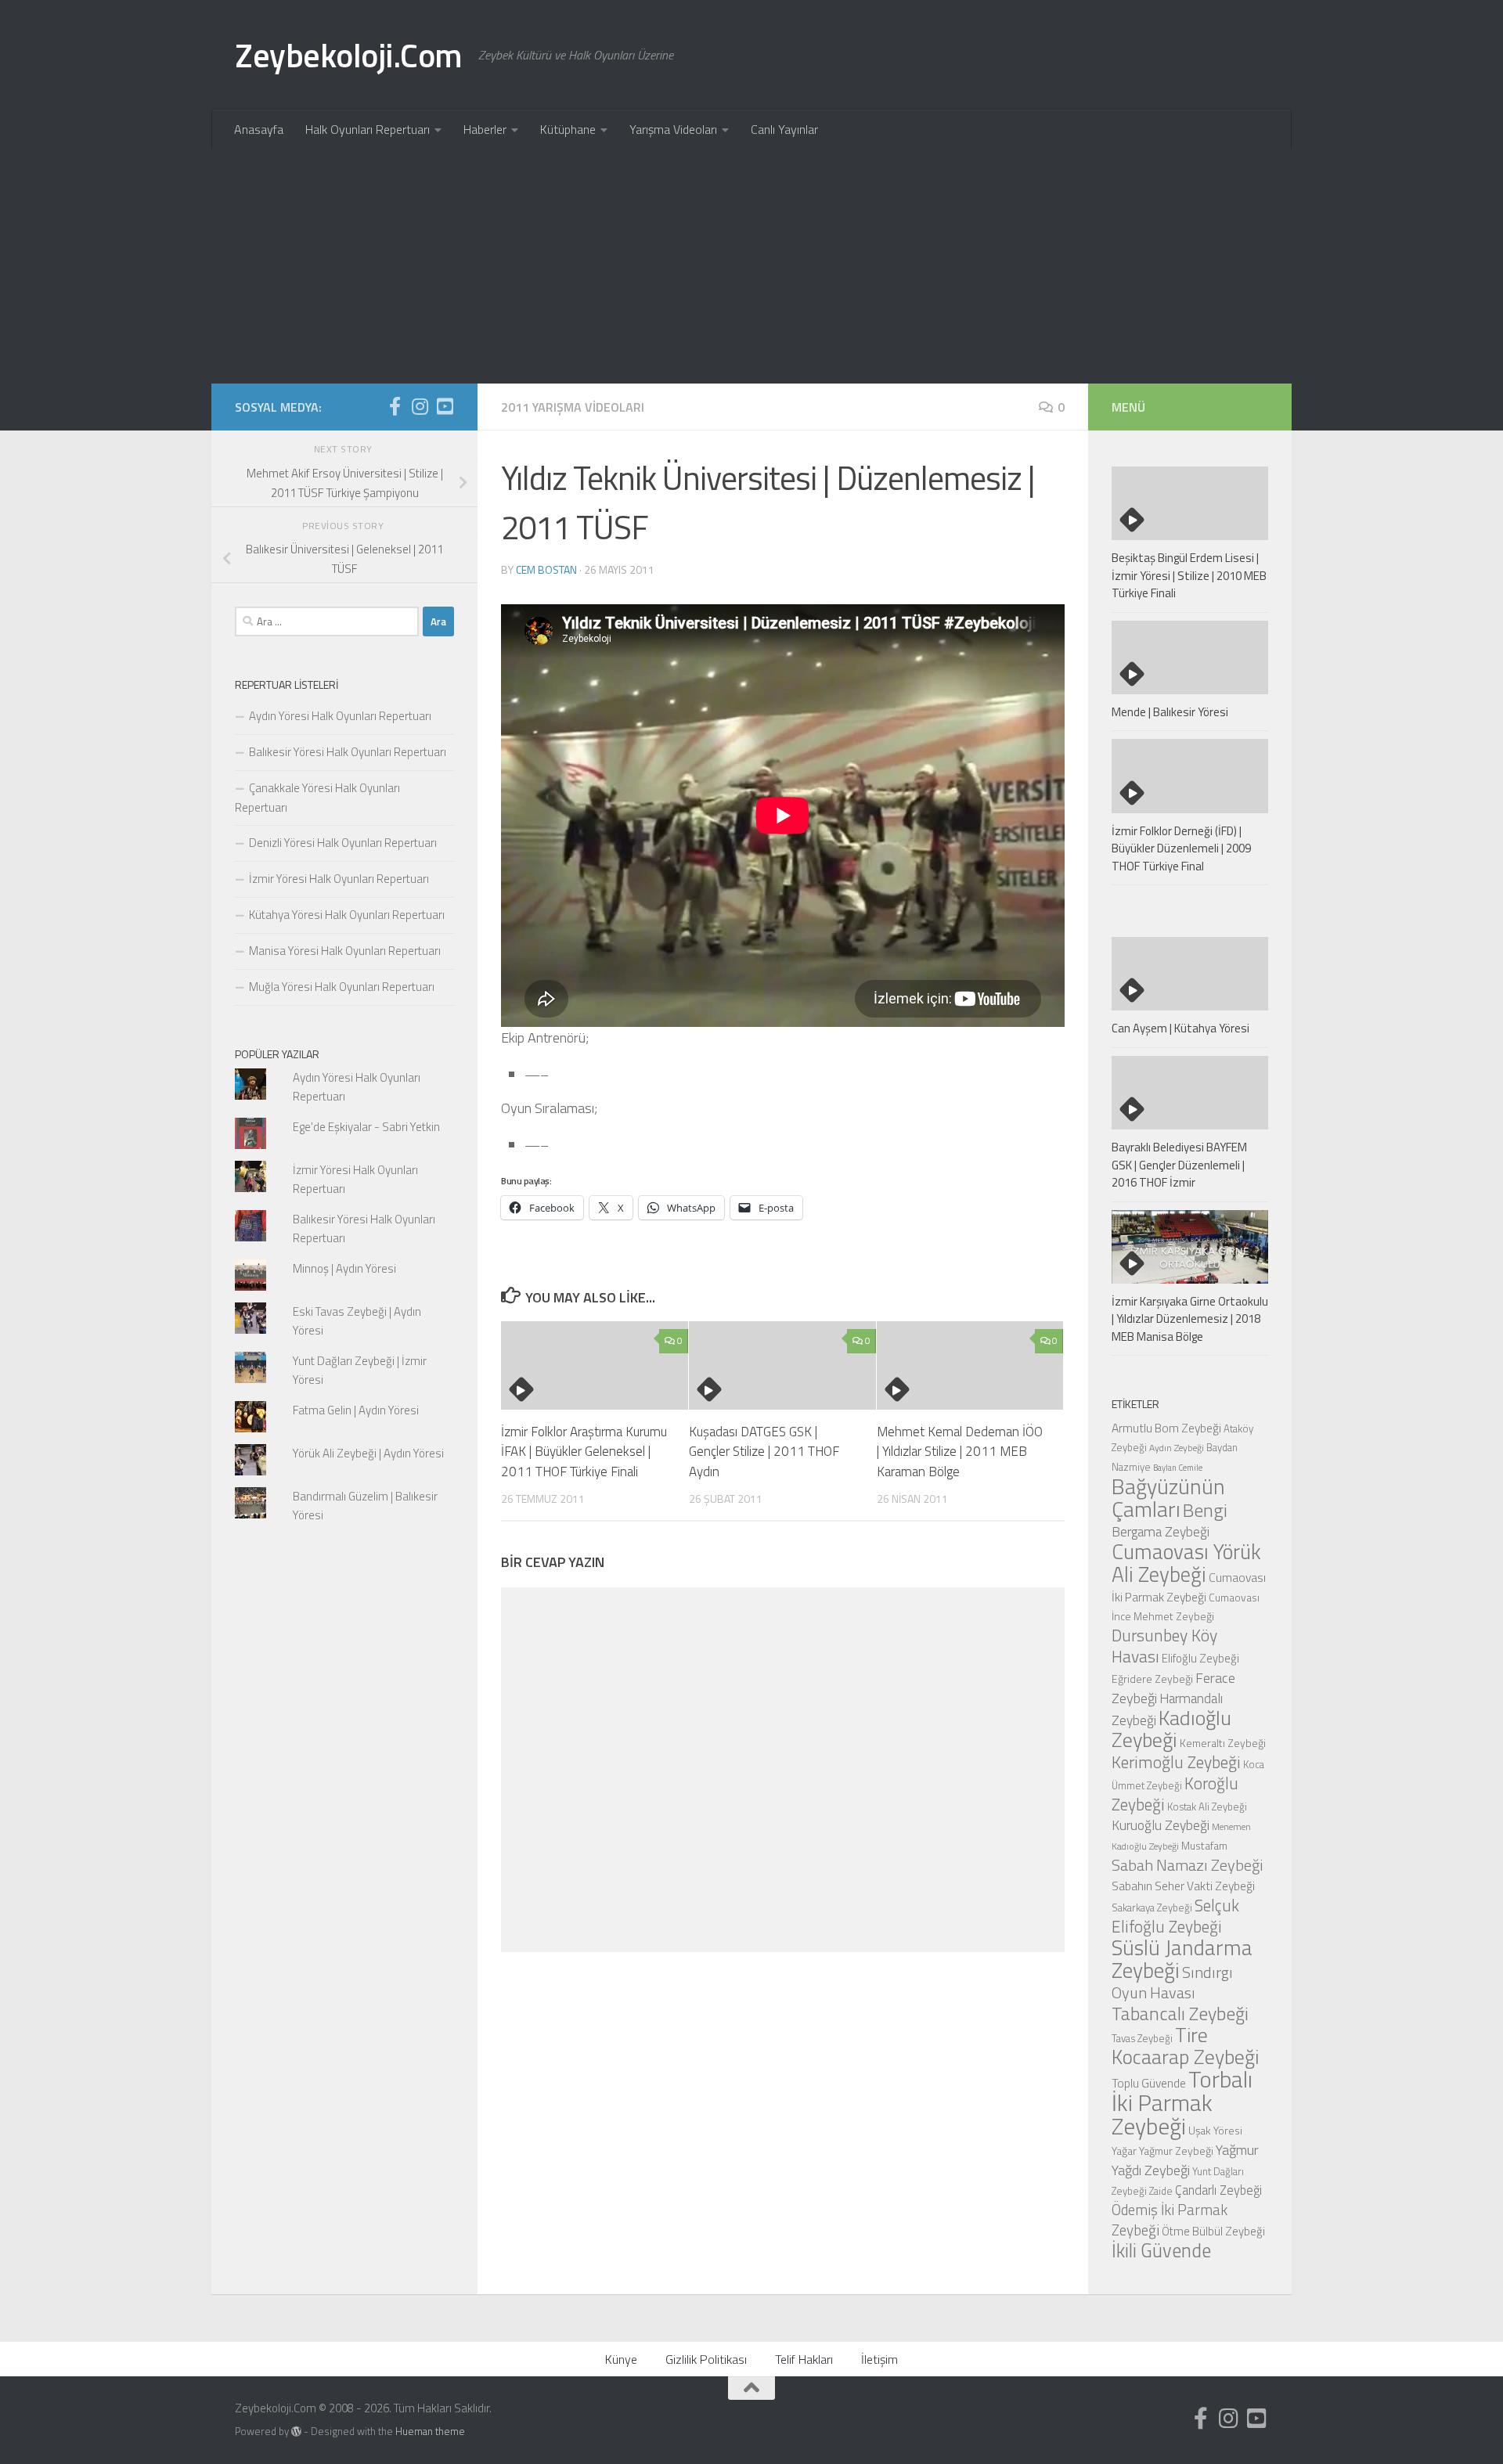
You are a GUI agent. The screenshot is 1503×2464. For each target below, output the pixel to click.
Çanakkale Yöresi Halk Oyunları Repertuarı (317, 798)
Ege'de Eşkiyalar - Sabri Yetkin (366, 1127)
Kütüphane (568, 129)
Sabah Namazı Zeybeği (1188, 1865)
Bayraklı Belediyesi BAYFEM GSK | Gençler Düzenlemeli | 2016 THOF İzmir (1179, 1165)
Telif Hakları (804, 2359)
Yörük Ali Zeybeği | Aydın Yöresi (368, 1453)
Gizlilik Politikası (706, 2359)
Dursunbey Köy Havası (1164, 1646)
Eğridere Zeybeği (1152, 1679)
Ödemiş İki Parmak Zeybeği (1170, 2220)
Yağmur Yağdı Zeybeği (1185, 2160)
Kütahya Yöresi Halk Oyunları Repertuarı (347, 915)
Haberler (485, 129)
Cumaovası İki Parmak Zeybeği (1189, 1587)
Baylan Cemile (1178, 1468)
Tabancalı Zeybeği (1180, 2013)
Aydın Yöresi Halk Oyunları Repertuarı (340, 716)
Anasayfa (259, 129)
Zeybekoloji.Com (349, 55)
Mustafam (1204, 1845)
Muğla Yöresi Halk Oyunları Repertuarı (342, 987)
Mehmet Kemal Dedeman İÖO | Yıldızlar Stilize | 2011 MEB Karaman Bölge (960, 1452)
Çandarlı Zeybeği (1218, 2190)
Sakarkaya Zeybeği (1152, 1907)
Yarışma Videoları (673, 129)
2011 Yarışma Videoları (573, 407)
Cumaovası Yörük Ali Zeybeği (1186, 1563)
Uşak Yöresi (1215, 2130)
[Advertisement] (751, 266)
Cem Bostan (546, 569)
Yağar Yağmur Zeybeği (1162, 2151)
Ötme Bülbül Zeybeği (1213, 2231)
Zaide (1161, 2191)
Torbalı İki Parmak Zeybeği (1182, 2102)
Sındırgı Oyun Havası (1172, 1982)
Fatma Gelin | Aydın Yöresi (356, 1410)
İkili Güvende (1161, 2250)
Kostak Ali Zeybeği (1207, 1807)
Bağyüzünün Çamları (1168, 1498)
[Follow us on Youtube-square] (445, 406)
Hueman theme (430, 2431)
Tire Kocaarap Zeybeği (1185, 2046)
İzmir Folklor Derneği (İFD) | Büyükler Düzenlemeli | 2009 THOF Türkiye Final (1181, 848)
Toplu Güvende (1149, 2083)
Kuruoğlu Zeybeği (1161, 1825)
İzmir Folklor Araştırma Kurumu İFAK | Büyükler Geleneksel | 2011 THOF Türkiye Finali (584, 1452)
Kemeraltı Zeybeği (1223, 1743)
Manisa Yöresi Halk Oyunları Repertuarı (345, 951)
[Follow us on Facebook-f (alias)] (395, 406)
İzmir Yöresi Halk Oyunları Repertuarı (339, 879)
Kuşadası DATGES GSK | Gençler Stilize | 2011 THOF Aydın (764, 1452)
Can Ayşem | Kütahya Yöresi (1180, 1028)
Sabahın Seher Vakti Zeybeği (1183, 1886)
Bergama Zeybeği (1161, 1531)
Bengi (1205, 1510)
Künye (621, 2359)
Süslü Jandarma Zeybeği (1182, 1959)
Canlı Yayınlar (784, 129)
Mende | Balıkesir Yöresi (1170, 712)
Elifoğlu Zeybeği (1200, 1658)
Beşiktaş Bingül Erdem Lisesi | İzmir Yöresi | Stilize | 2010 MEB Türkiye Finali (1189, 575)
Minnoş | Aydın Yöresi (344, 1268)
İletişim (879, 2359)
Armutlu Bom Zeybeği (1166, 1428)
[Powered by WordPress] (296, 2432)
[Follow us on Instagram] (420, 406)
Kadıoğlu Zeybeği (1171, 1729)
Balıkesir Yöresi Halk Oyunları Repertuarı (348, 752)
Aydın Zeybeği (1177, 1448)
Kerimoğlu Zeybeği (1176, 1762)
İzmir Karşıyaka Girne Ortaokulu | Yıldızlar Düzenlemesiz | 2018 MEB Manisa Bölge (1190, 1319)
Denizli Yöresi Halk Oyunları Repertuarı (343, 843)
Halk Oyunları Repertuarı (368, 129)
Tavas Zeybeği (1142, 2038)
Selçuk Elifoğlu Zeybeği (1175, 1916)
